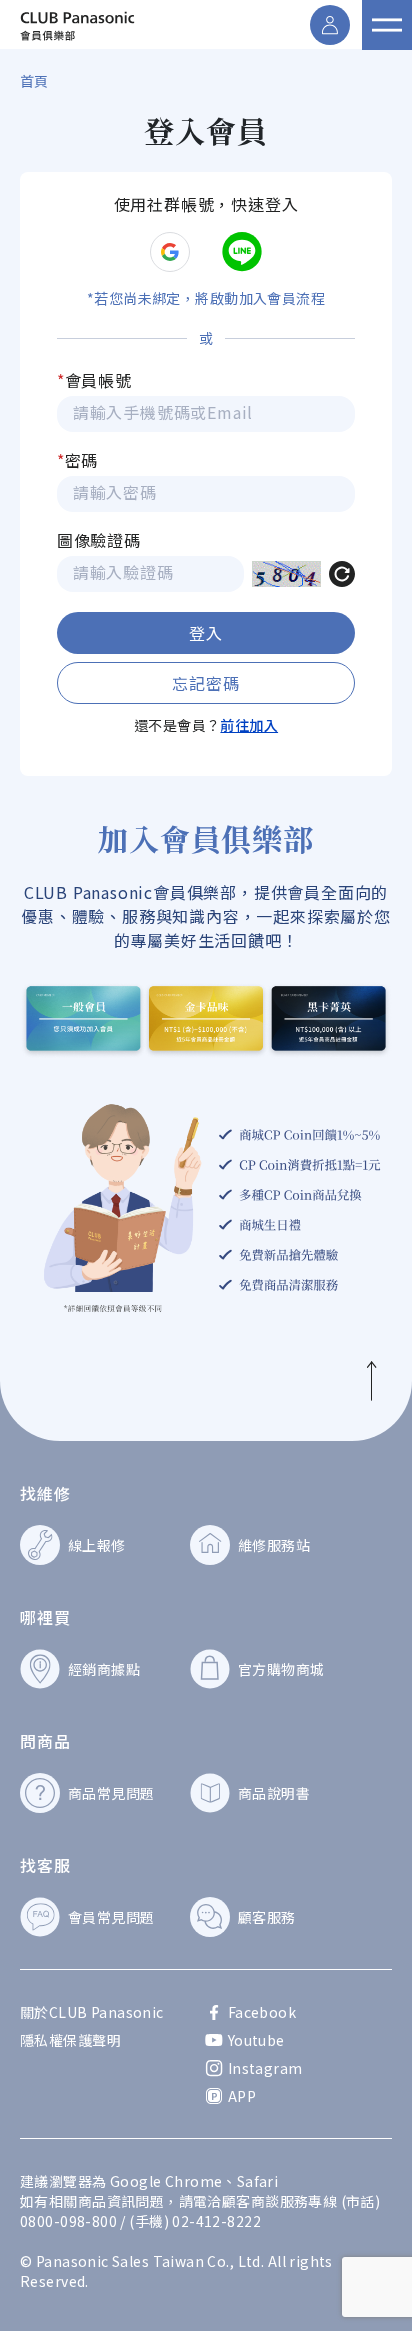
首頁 (34, 81)
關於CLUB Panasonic (92, 2012)
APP (242, 2096)
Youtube (256, 2040)
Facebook (262, 2012)
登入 (206, 633)
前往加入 (249, 725)
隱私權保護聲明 (70, 2040)
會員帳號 (94, 380)
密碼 (77, 460)
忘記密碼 (205, 683)
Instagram (265, 2068)
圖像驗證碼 (99, 540)
